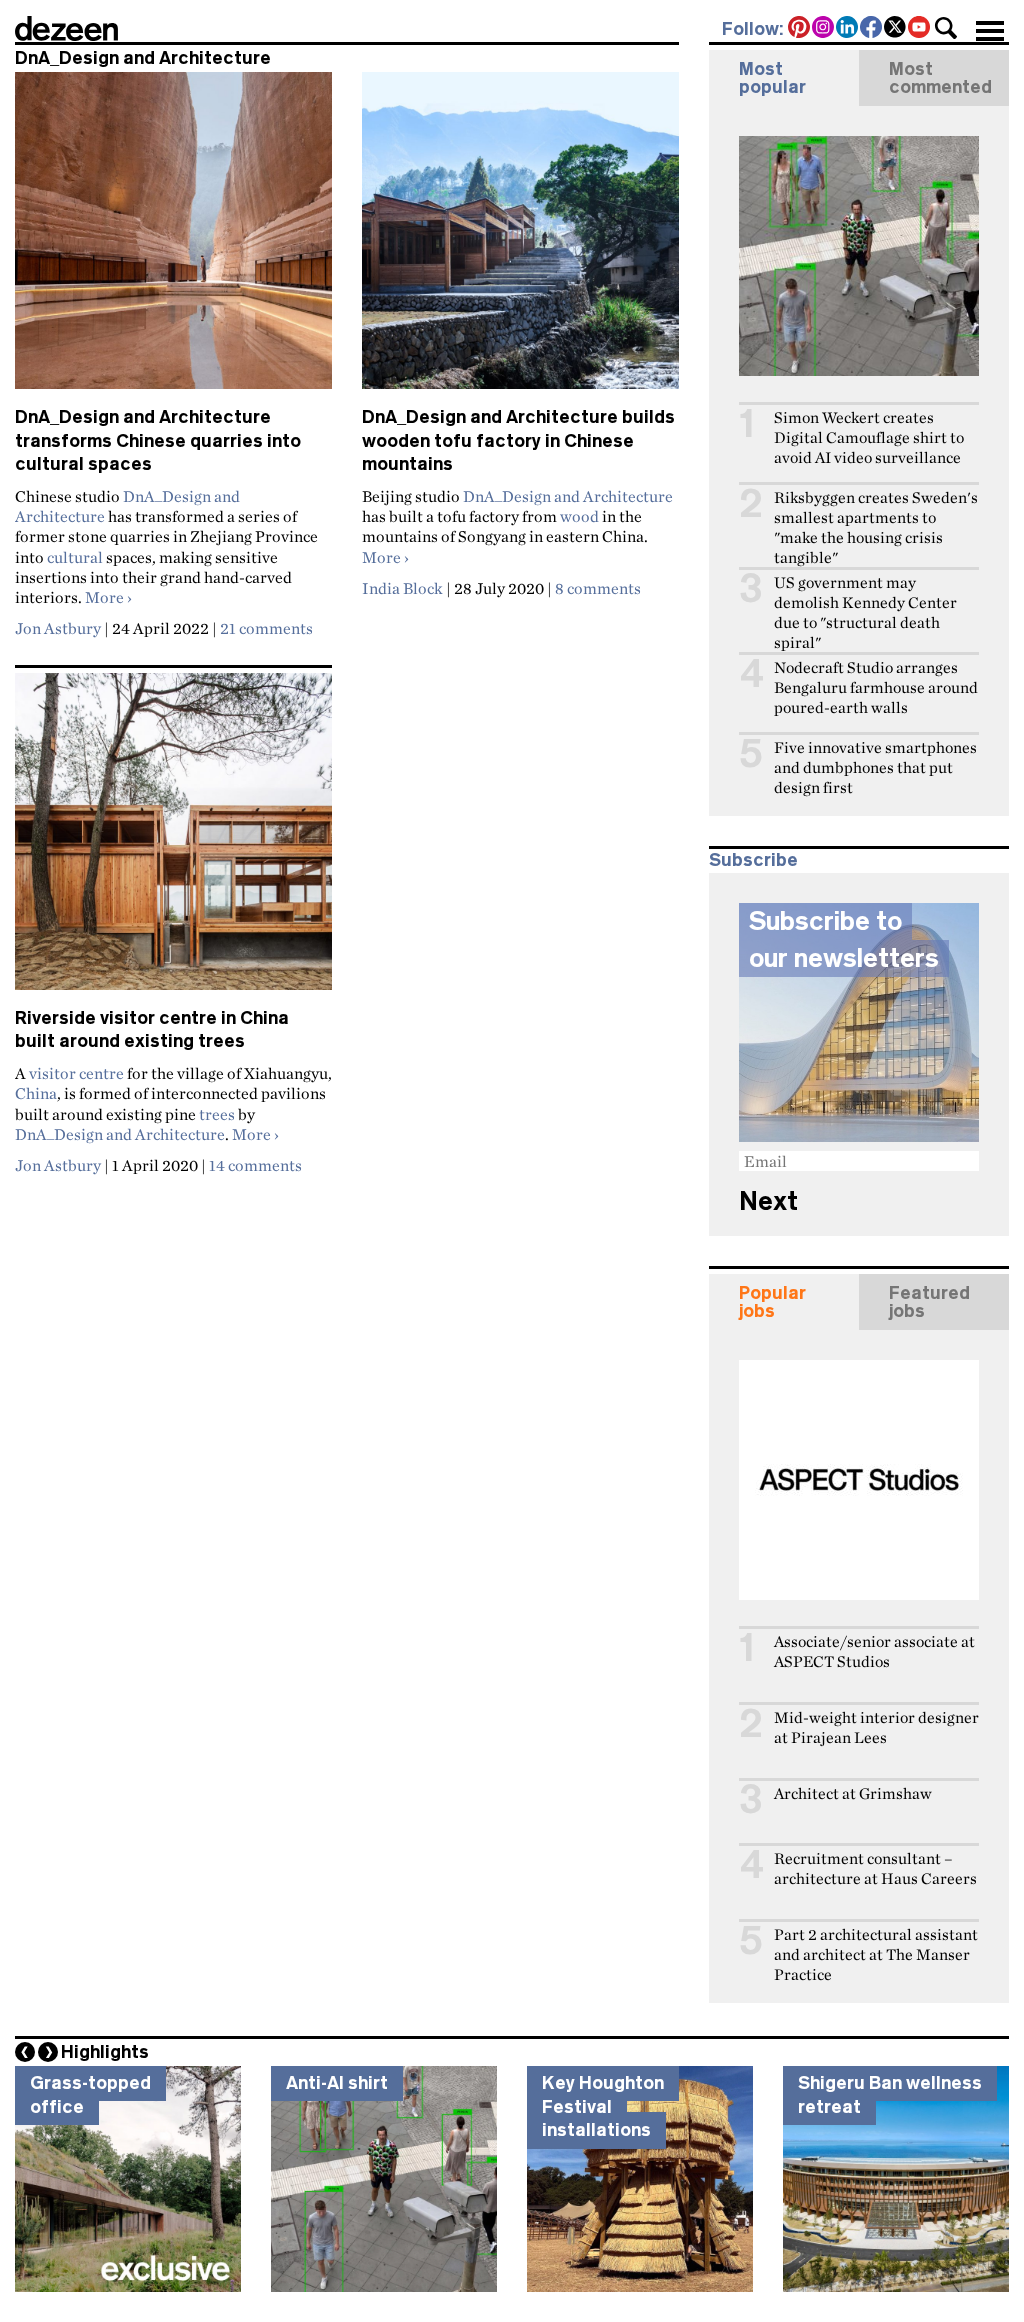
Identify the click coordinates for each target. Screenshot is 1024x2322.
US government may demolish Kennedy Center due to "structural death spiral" (865, 612)
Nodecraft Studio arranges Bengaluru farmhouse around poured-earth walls (876, 687)
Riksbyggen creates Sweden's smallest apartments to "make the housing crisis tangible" (876, 527)
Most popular (772, 78)
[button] (946, 28)
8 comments (598, 588)
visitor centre (76, 1073)
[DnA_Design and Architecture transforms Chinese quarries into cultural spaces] (173, 239)
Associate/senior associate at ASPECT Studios (874, 1651)
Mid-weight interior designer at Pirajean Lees (876, 1727)
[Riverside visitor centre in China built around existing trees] (173, 840)
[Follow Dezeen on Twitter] (896, 29)
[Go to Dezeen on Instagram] (824, 29)
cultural (75, 557)
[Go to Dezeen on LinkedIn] (848, 29)
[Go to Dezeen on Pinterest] (800, 29)
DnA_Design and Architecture (568, 496)
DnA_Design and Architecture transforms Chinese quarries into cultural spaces (158, 440)
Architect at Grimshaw (853, 1793)
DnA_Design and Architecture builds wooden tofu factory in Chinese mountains (518, 440)
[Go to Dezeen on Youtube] (920, 29)
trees (217, 1114)
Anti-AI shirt (337, 2083)
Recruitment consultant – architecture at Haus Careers (875, 1868)
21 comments (266, 628)
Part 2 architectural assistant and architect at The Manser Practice (876, 1954)
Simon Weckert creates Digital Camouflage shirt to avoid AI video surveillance (869, 437)
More (108, 597)
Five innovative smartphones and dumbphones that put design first (875, 767)
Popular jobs (772, 1302)
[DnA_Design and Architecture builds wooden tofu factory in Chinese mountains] (520, 239)
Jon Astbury (58, 628)
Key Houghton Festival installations (603, 2106)
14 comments (255, 1165)
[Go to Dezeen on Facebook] (872, 29)
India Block (402, 588)
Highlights (105, 2052)
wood (579, 516)
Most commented (940, 78)
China (36, 1093)
